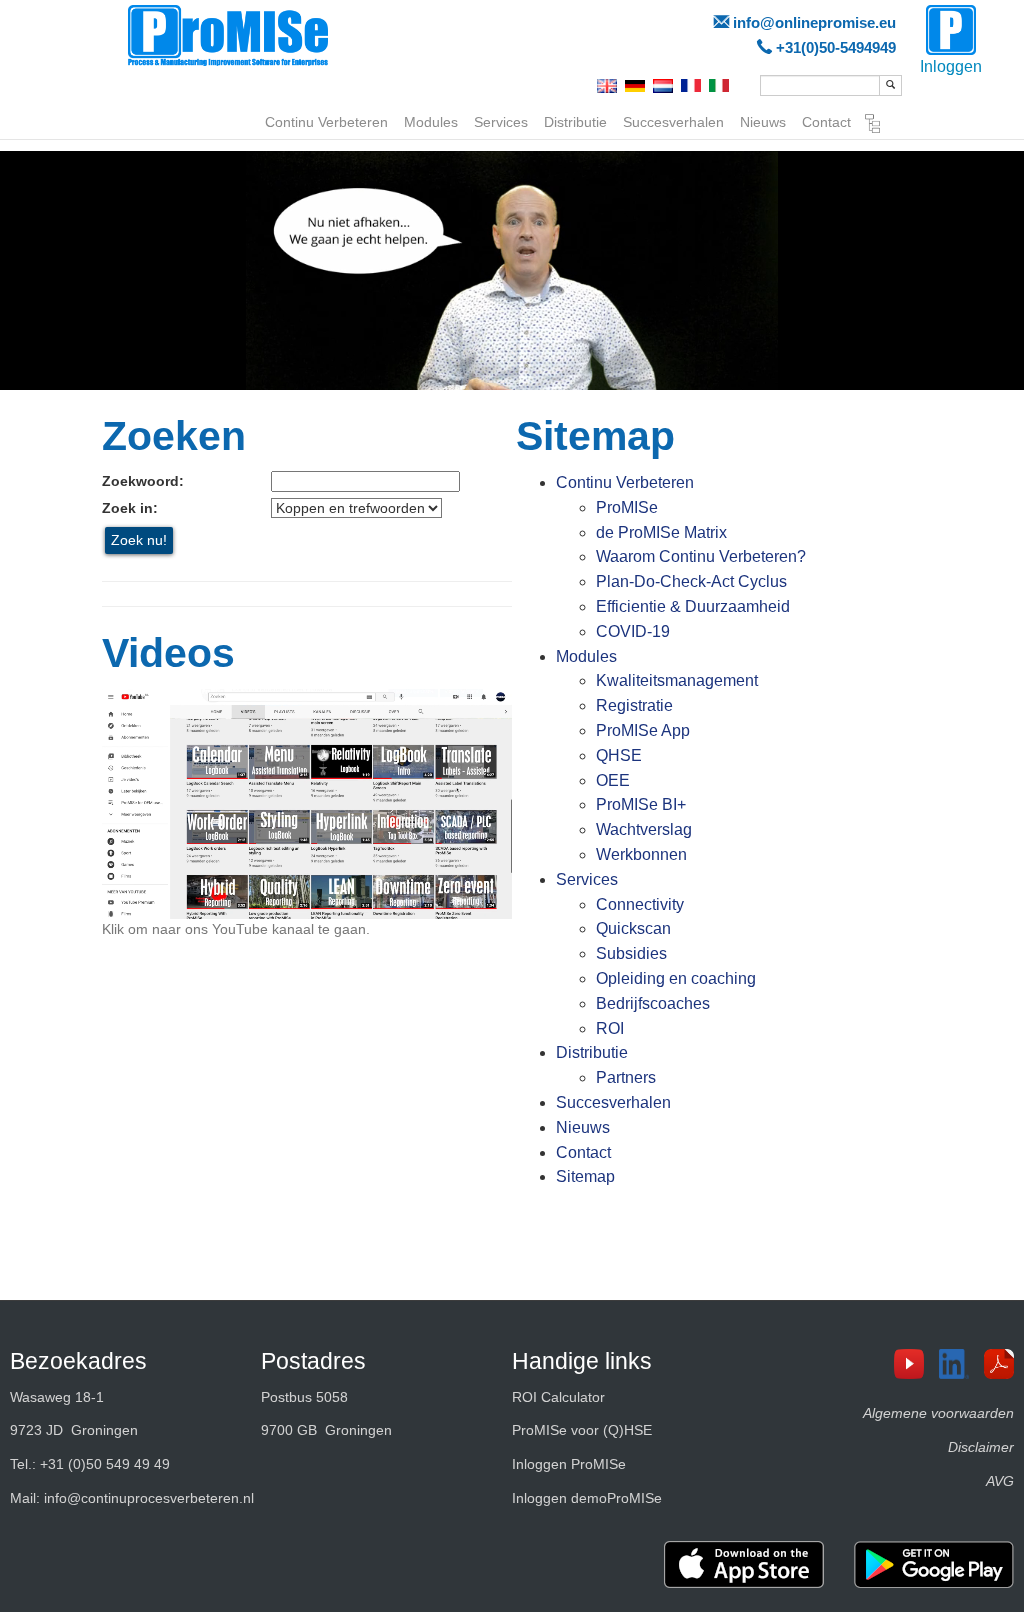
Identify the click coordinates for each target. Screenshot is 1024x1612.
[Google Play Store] (934, 1564)
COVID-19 (633, 631)
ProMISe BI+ (641, 804)
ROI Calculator (558, 1397)
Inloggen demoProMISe (587, 1498)
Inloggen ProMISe (569, 1464)
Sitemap (873, 126)
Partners (626, 1077)
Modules (431, 122)
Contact (826, 122)
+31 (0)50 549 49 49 (105, 1464)
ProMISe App (643, 730)
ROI (610, 1028)
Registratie (634, 705)
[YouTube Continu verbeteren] (916, 1364)
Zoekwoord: (143, 481)
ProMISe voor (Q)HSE (582, 1430)
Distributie (575, 122)
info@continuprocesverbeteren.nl (149, 1498)
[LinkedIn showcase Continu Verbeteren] (961, 1364)
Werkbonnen (641, 854)
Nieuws (763, 122)
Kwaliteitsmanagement (677, 680)
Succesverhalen (673, 122)
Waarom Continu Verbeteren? (701, 556)
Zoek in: (130, 508)
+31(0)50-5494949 (836, 47)
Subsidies (631, 953)
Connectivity (640, 904)
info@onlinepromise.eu (814, 22)
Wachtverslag (644, 829)
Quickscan (633, 928)
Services (501, 122)
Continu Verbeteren (326, 122)
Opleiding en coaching (676, 978)
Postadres (313, 1361)
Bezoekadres (78, 1361)
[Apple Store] (744, 1564)
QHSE (619, 755)
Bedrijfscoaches (653, 1003)
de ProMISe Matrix (661, 532)
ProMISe (627, 507)
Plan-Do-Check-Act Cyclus (691, 581)
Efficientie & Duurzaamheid (693, 606)
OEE (613, 780)
